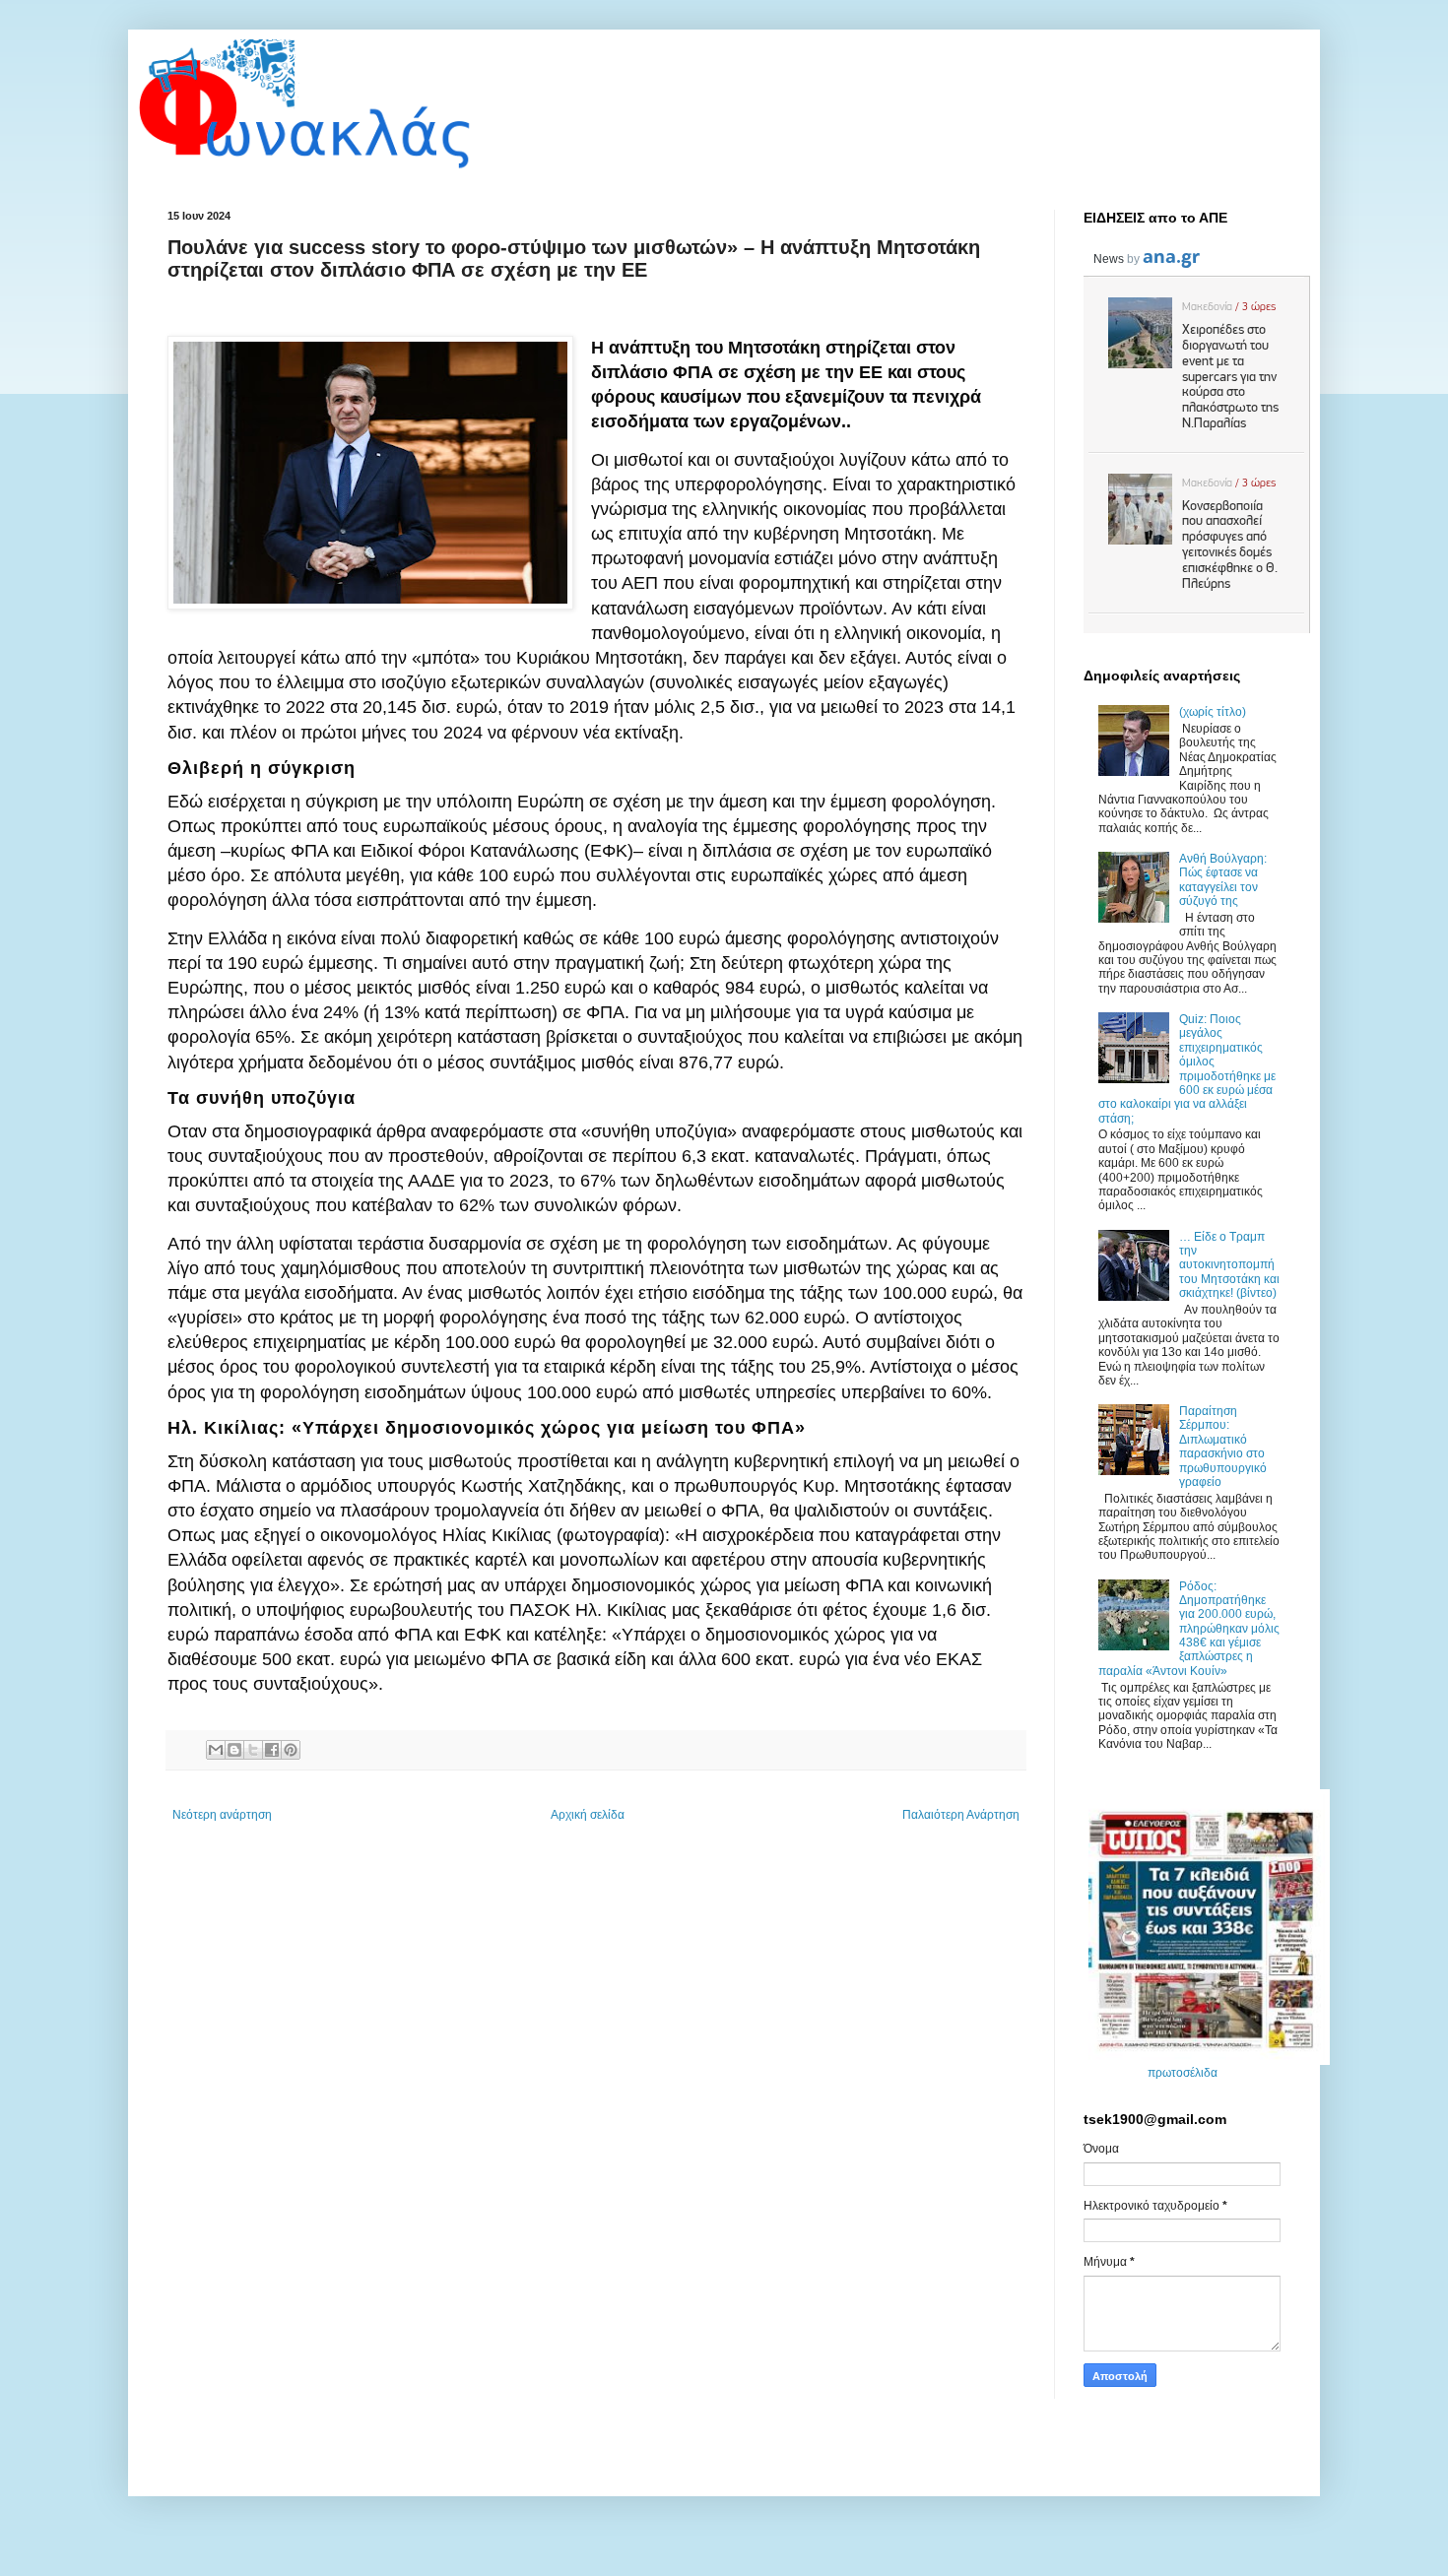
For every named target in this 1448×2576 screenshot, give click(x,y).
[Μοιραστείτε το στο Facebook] (272, 1750)
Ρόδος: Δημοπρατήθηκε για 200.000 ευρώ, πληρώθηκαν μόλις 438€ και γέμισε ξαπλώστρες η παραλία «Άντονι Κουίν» (1189, 1629)
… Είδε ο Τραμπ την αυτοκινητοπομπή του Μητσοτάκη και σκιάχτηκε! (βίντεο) (1229, 1265)
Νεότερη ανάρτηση (222, 1815)
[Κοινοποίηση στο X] (253, 1750)
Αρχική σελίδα (588, 1815)
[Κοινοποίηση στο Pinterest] (291, 1750)
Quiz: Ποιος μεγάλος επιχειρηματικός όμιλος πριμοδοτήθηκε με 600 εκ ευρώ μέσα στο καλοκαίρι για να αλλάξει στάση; (1187, 1069)
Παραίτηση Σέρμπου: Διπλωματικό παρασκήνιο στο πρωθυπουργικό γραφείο (1223, 1447)
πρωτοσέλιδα (1183, 2073)
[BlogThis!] (234, 1750)
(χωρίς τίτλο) (1213, 712)
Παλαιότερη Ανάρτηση (961, 1815)
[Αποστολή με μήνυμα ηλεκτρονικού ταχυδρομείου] (216, 1750)
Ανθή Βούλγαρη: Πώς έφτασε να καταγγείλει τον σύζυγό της (1223, 880)
